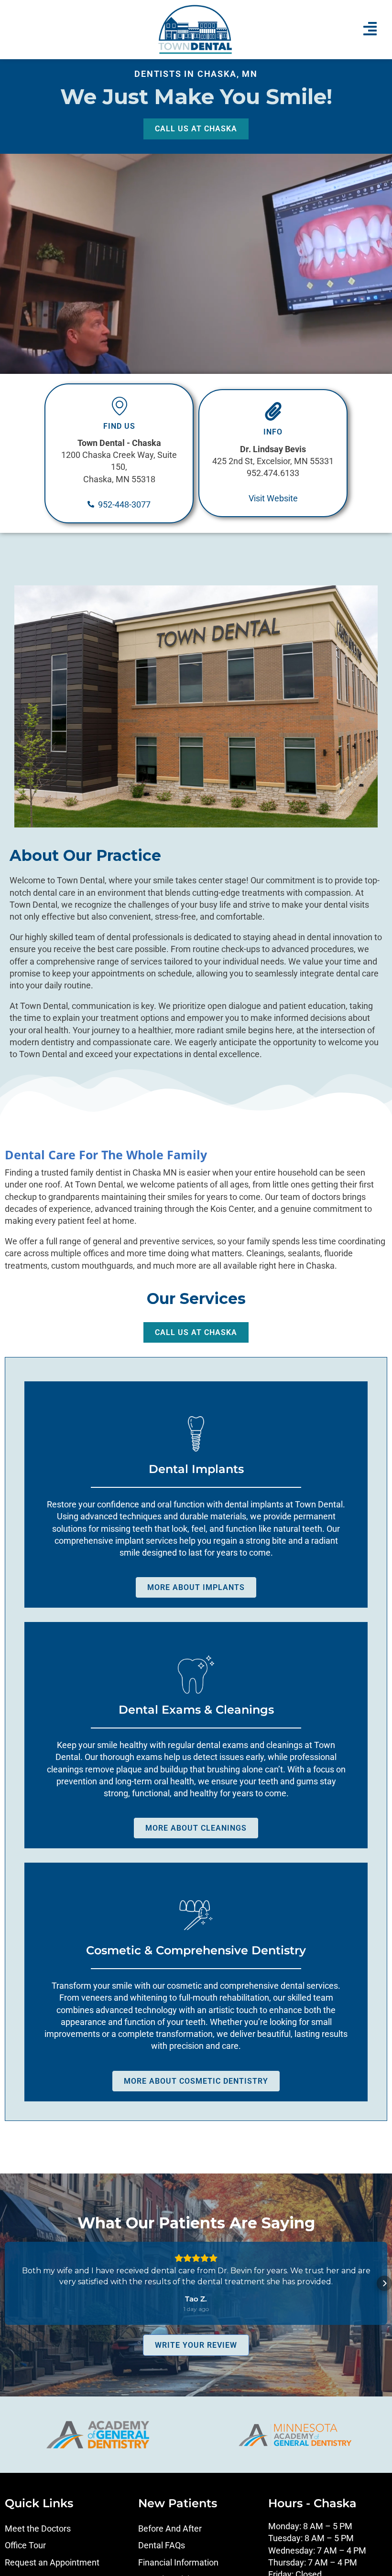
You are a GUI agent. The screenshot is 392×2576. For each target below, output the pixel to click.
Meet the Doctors (38, 2528)
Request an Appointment (52, 2562)
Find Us (119, 426)
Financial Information (178, 2562)
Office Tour (25, 2545)
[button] (8, 2283)
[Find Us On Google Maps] (119, 406)
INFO (273, 432)
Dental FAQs (162, 2545)
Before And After (170, 2528)
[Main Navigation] (370, 29)
